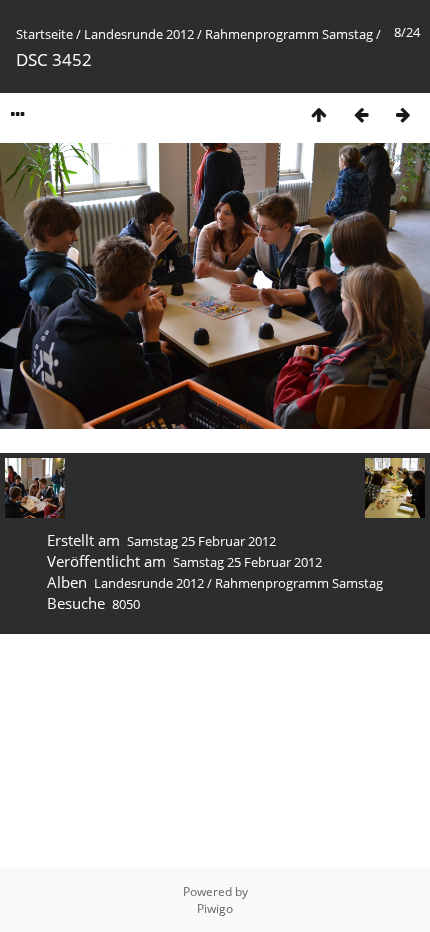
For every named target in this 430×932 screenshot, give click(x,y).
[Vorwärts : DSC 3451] (403, 114)
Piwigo (215, 908)
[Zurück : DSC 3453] (361, 114)
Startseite (44, 34)
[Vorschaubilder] (319, 114)
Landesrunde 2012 (139, 34)
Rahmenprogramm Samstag (289, 34)
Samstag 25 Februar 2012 (201, 541)
